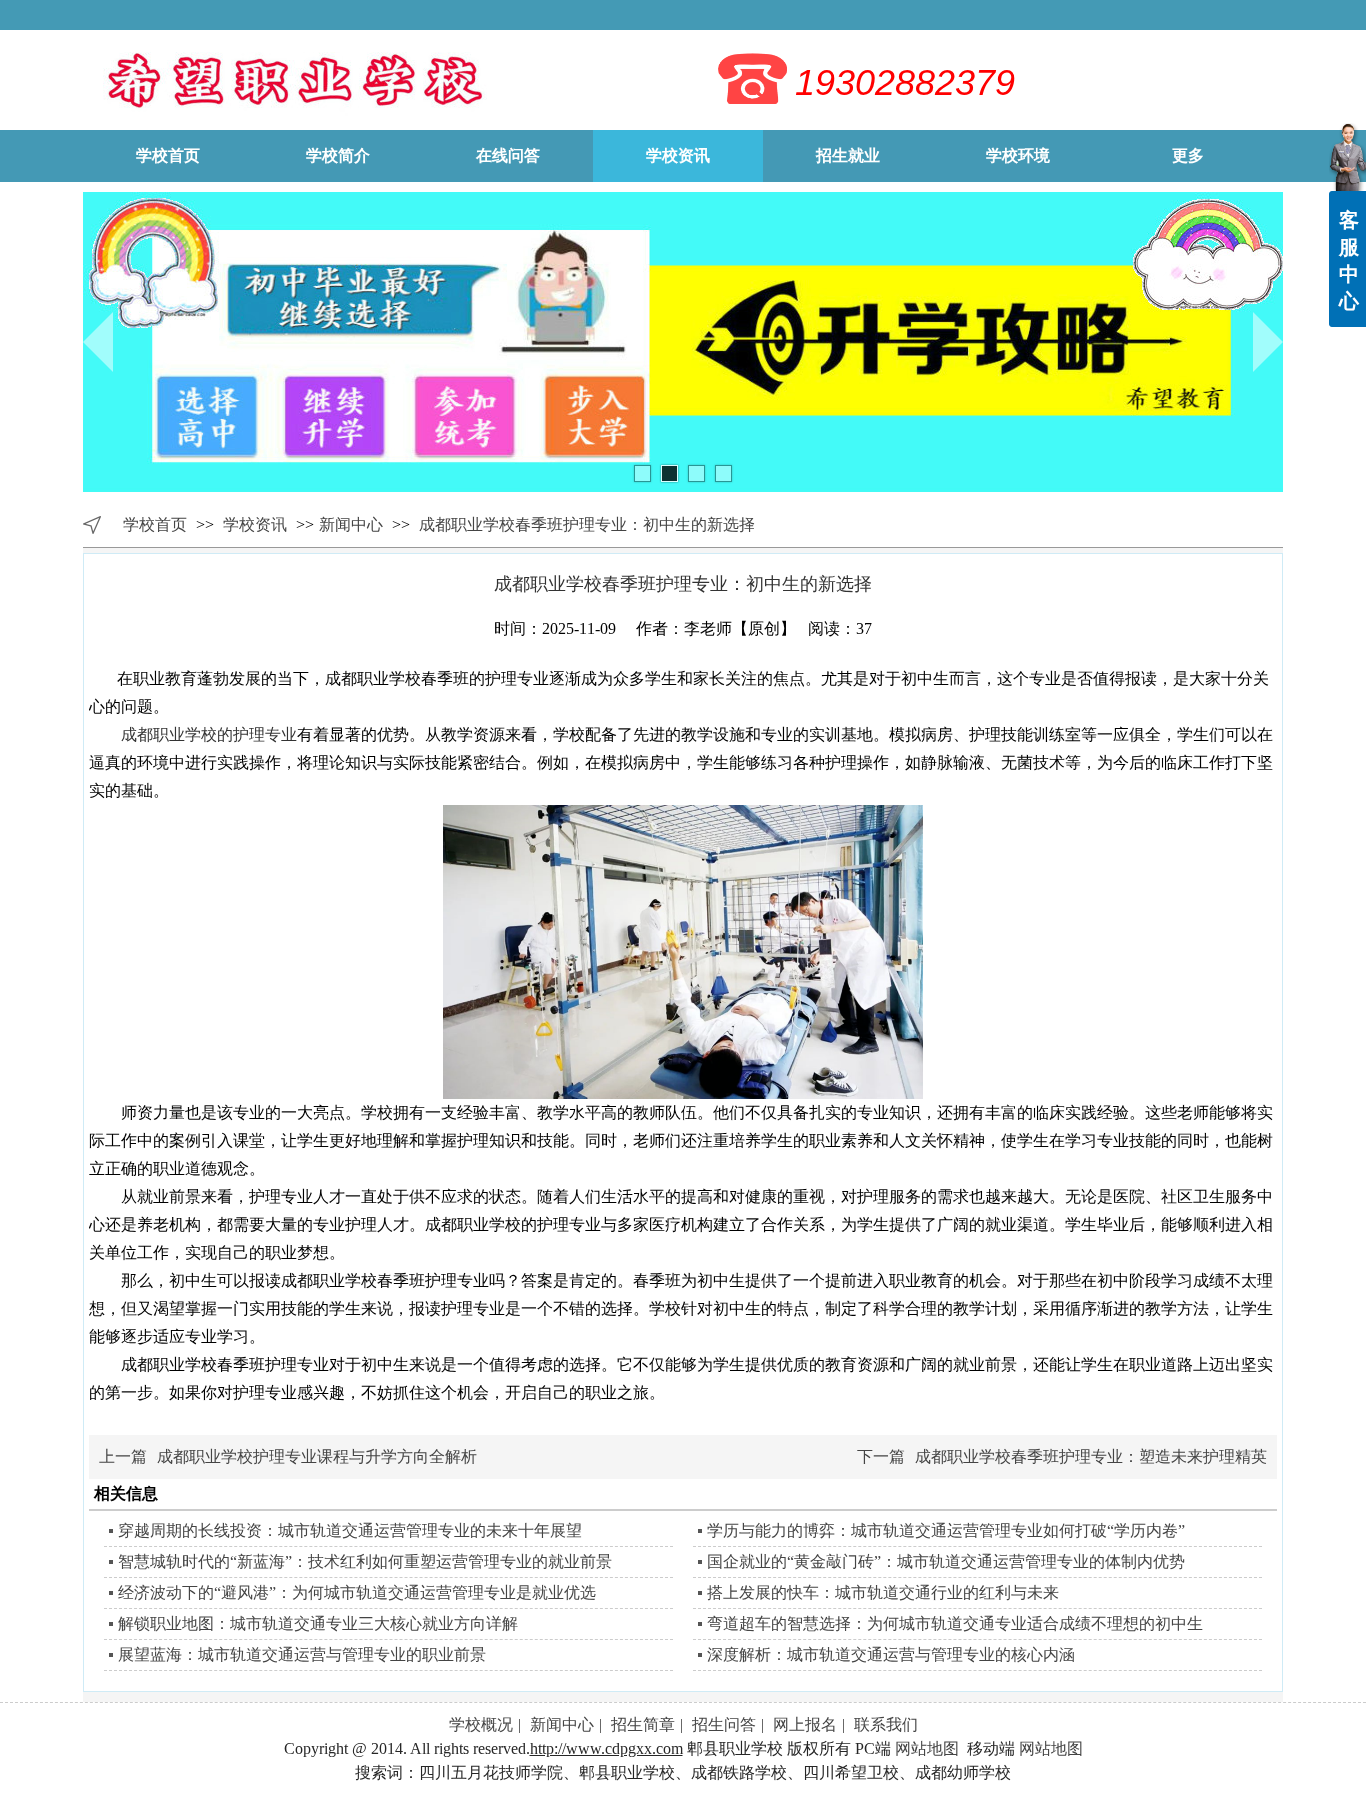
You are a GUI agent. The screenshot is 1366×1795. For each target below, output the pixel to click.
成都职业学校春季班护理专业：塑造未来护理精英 (1091, 1456)
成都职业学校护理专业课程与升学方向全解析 (317, 1456)
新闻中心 (351, 524)
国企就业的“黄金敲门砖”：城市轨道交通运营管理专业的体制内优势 (946, 1561)
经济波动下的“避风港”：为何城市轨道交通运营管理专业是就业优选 (357, 1592)
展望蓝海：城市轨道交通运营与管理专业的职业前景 (302, 1654)
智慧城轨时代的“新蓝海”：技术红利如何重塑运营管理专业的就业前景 (365, 1561)
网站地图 (927, 1748)
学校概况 (481, 1724)
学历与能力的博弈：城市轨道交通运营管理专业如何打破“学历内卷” (946, 1530)
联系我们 (886, 1724)
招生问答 (724, 1724)
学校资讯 (257, 524)
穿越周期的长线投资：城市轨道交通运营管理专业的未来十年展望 (350, 1530)
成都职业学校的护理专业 (209, 734)
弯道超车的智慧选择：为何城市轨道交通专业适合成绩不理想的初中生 (955, 1623)
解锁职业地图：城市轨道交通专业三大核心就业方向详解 (318, 1623)
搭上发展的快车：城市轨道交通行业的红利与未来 (883, 1592)
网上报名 (805, 1724)
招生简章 (643, 1724)
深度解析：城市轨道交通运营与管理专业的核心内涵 (891, 1654)
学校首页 (155, 524)
